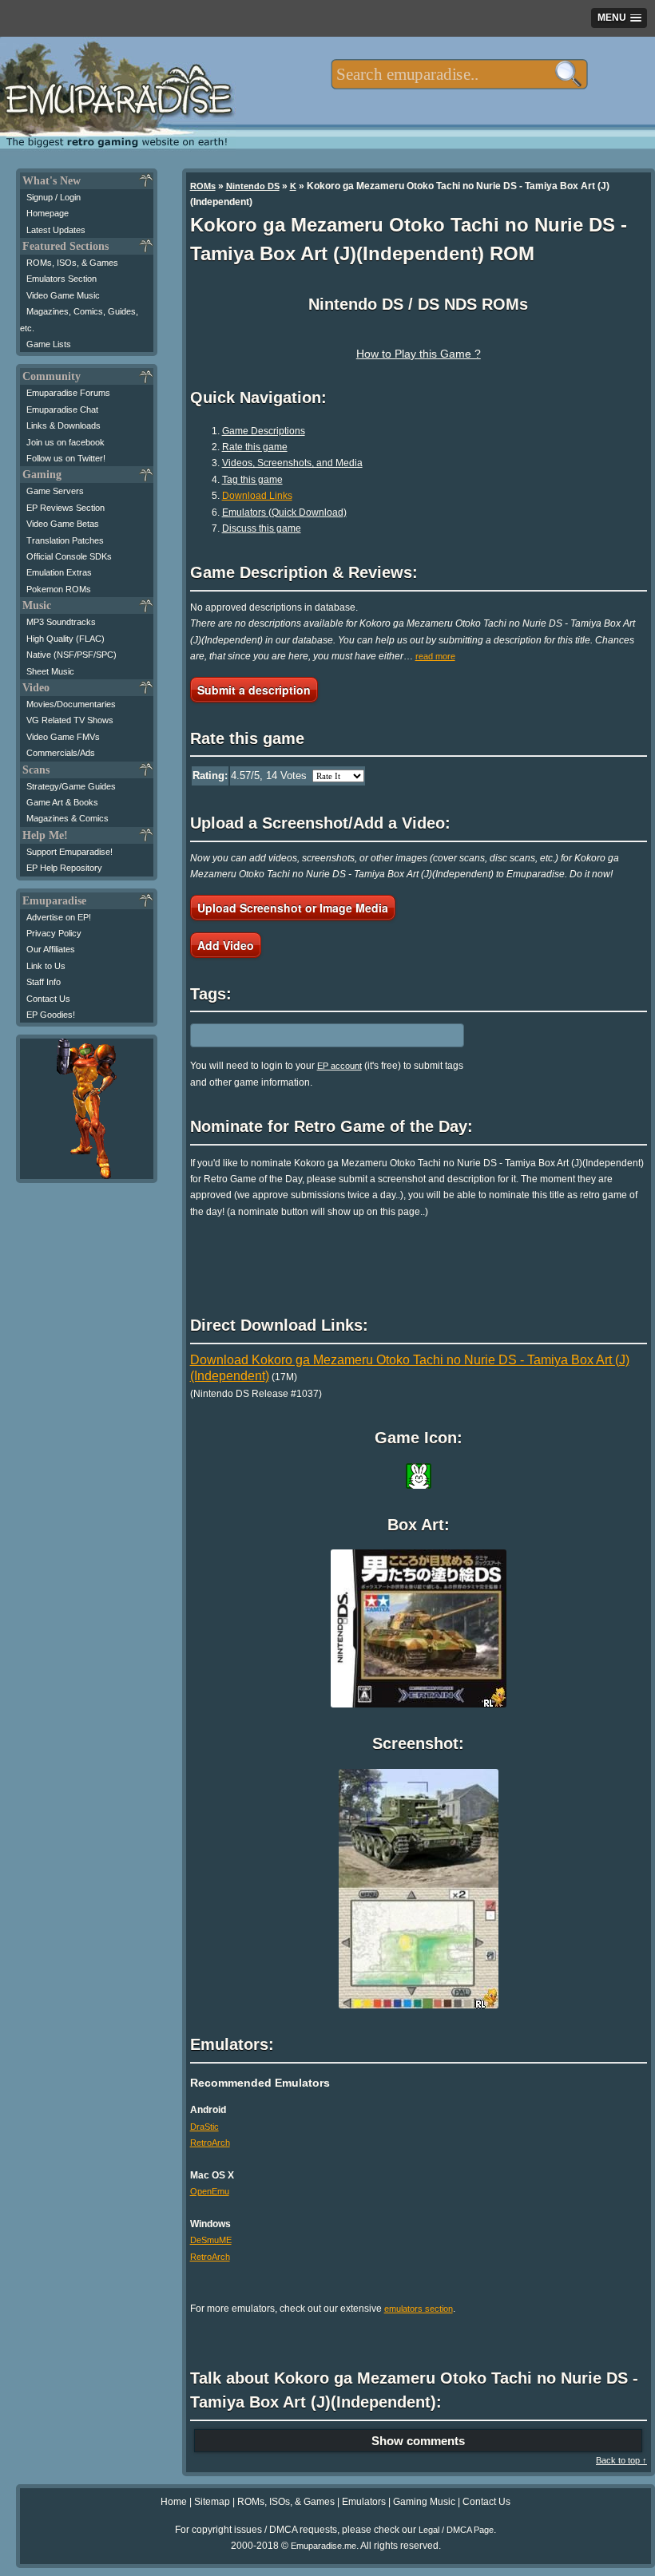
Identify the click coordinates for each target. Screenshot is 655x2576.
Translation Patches (65, 540)
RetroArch (210, 2143)
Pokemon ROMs (59, 589)
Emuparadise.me (324, 2546)
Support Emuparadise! (69, 852)
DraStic (204, 2127)
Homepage (48, 213)
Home (174, 2502)
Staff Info (44, 982)
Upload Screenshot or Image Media (293, 908)
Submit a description (254, 690)
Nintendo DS (253, 186)
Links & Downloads (64, 425)
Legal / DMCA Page (456, 2530)
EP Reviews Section (65, 508)
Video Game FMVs (63, 737)
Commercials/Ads (61, 753)
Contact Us (48, 999)
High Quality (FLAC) (65, 639)
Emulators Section (62, 279)
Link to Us (46, 966)
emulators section (419, 2309)
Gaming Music (424, 2502)
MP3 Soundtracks (61, 622)
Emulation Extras (59, 572)
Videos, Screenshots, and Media (292, 463)
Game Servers (55, 491)
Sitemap (212, 2502)
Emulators (364, 2502)
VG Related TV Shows (70, 720)
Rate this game (255, 447)
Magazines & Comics (67, 818)
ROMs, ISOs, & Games (72, 263)
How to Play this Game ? (419, 354)
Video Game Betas (63, 524)
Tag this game (252, 480)
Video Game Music (63, 295)
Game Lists (49, 344)
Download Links (257, 496)
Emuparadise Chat (62, 410)
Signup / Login (54, 197)
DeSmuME (211, 2240)
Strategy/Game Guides (71, 786)
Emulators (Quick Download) (284, 512)
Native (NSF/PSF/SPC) (71, 655)
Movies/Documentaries (71, 704)
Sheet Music (50, 671)
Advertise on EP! (59, 917)
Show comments (418, 2441)
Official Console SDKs (69, 556)
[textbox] (459, 74)
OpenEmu (210, 2191)
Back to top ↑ (621, 2460)
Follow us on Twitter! (66, 458)
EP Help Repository (64, 868)
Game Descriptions (264, 431)
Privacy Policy (54, 933)
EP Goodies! (51, 1015)
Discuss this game (262, 528)
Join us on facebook (65, 442)
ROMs (203, 186)
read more (435, 656)
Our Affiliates (51, 949)
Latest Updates (56, 230)
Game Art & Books (62, 802)
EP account (339, 1066)
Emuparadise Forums (68, 393)
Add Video (226, 945)
